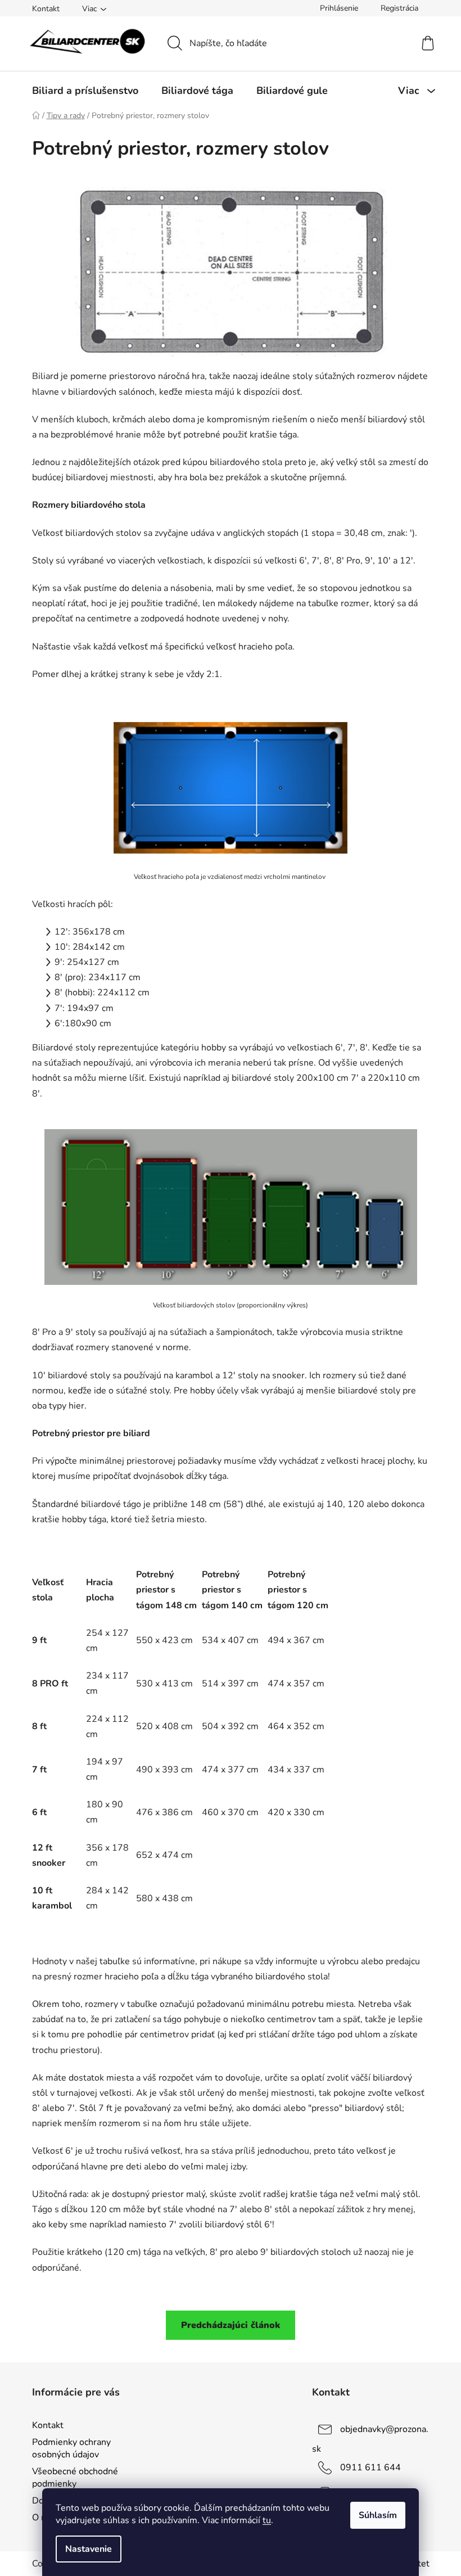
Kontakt (46, 9)
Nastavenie (89, 2549)
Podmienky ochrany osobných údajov (71, 2448)
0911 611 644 (370, 2467)
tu (267, 2520)
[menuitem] (85, 91)
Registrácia (399, 8)
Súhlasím (378, 2515)
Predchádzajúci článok (231, 2325)
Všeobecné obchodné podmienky (75, 2478)
